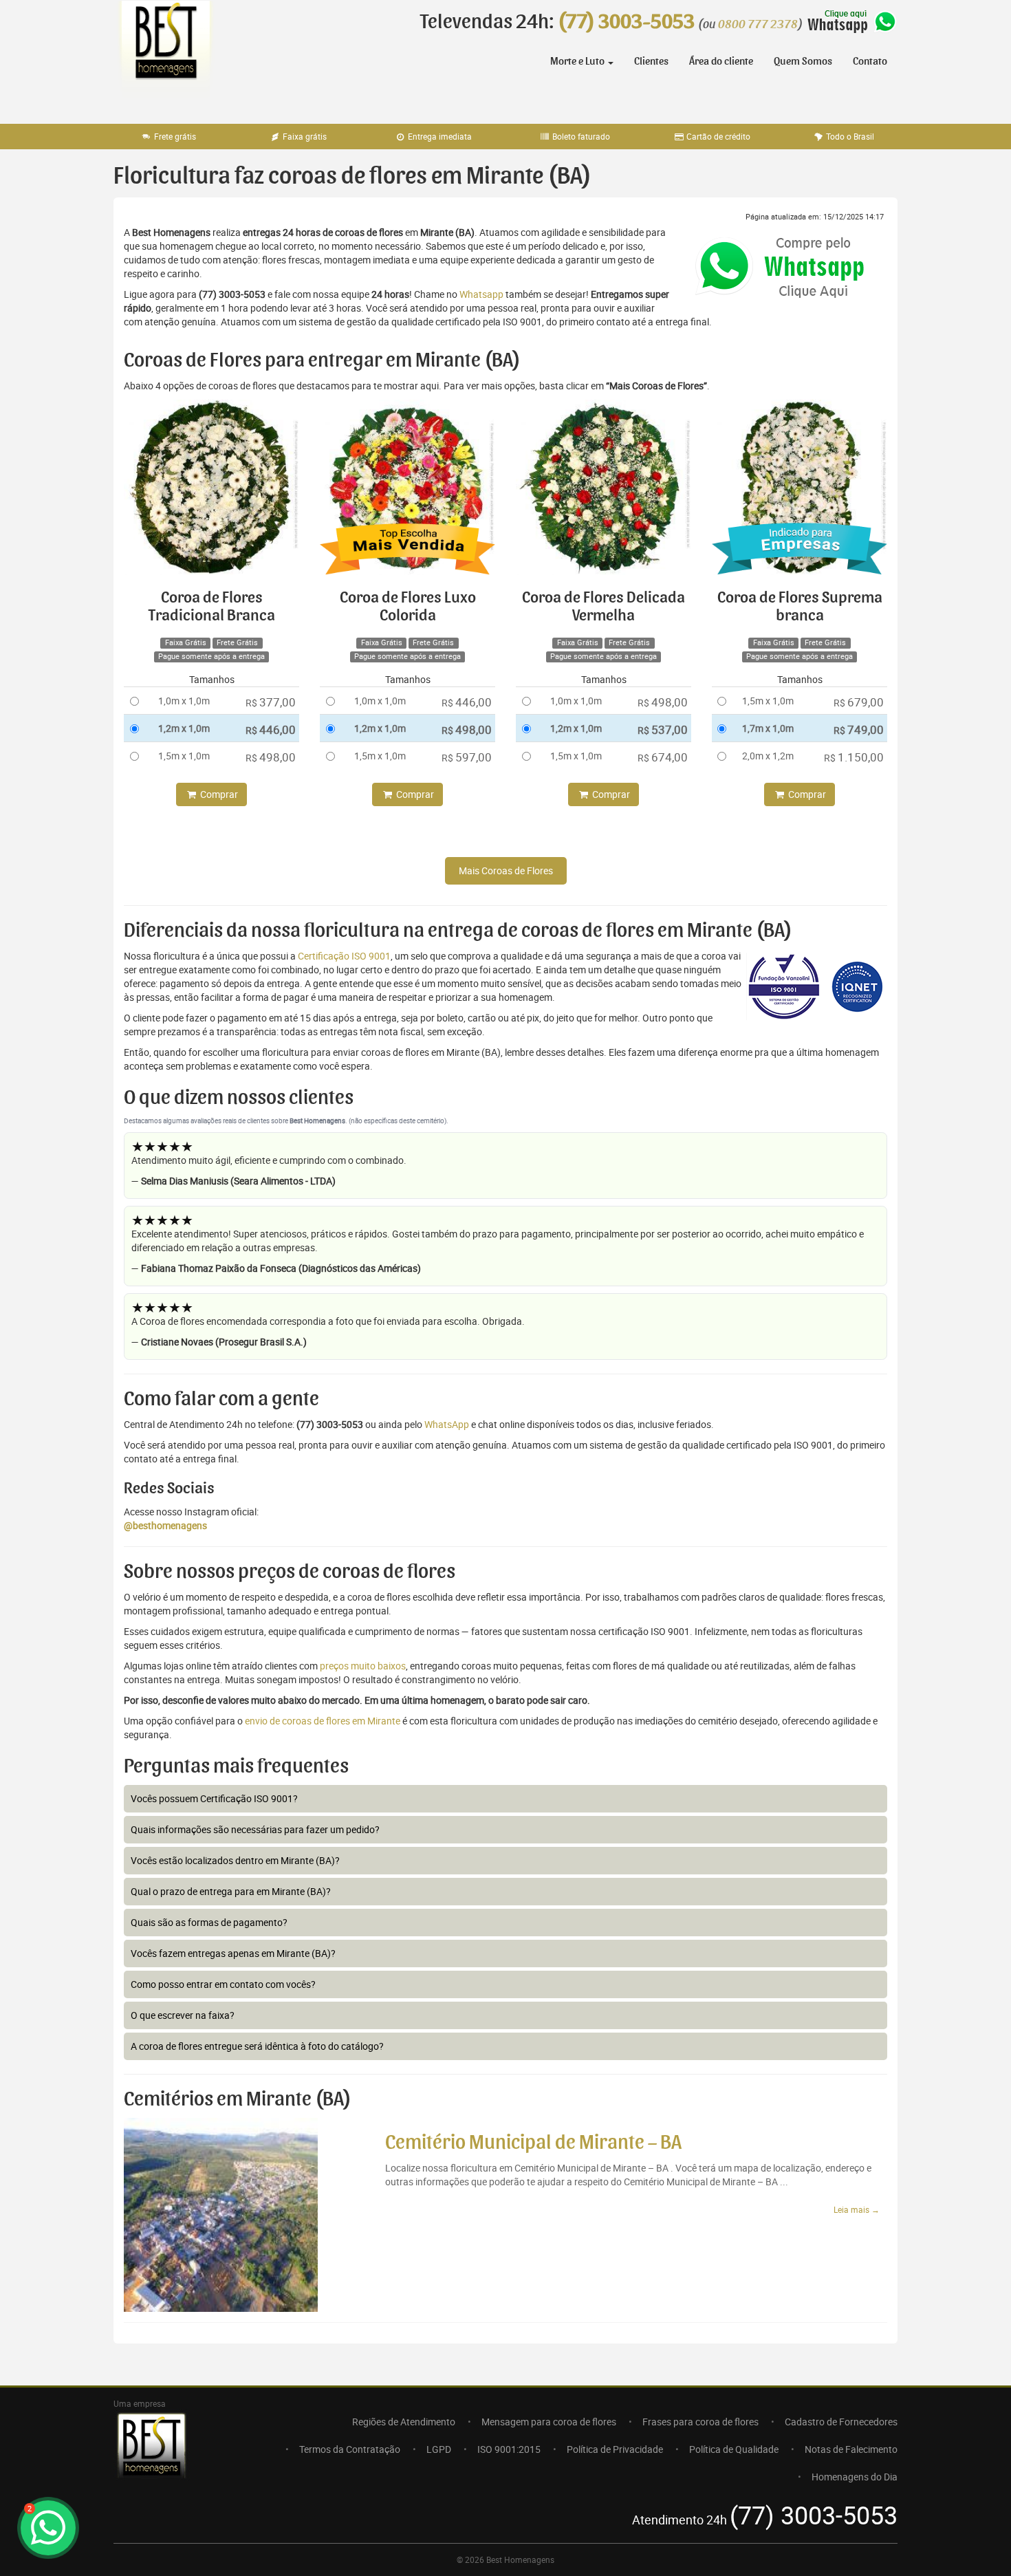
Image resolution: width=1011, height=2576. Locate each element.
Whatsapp (481, 294)
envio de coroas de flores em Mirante (323, 1721)
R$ (271, 702)
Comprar (218, 794)
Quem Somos (803, 61)
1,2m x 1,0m (184, 728)
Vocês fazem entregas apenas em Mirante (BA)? (233, 1953)
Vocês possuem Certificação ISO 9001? (214, 1798)
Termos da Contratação (350, 2449)
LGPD (439, 2449)
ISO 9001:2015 (509, 2449)
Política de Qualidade (734, 2449)
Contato (870, 61)
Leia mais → (857, 2209)
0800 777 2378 (758, 25)
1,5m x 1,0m (184, 756)
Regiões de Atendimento (404, 2422)
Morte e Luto (578, 61)
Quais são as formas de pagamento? (209, 1922)
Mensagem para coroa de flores (549, 2422)
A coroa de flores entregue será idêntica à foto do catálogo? (257, 2046)
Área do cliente (721, 61)
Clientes (651, 61)
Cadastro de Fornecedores (841, 2422)
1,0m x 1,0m (184, 701)
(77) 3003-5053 (626, 22)
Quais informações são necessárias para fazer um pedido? (255, 1829)
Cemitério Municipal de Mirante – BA (533, 2143)
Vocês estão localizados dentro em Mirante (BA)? (235, 1860)
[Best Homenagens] (165, 55)
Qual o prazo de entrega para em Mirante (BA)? (231, 1891)
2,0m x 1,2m (768, 756)
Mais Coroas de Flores (506, 870)
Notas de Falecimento (851, 2449)
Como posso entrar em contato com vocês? (223, 1984)
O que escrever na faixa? (183, 2015)
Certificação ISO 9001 (344, 956)
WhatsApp (447, 1424)
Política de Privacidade (615, 2449)
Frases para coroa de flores (700, 2422)
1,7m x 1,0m (768, 728)
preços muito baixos (363, 1666)
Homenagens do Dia (855, 2477)
